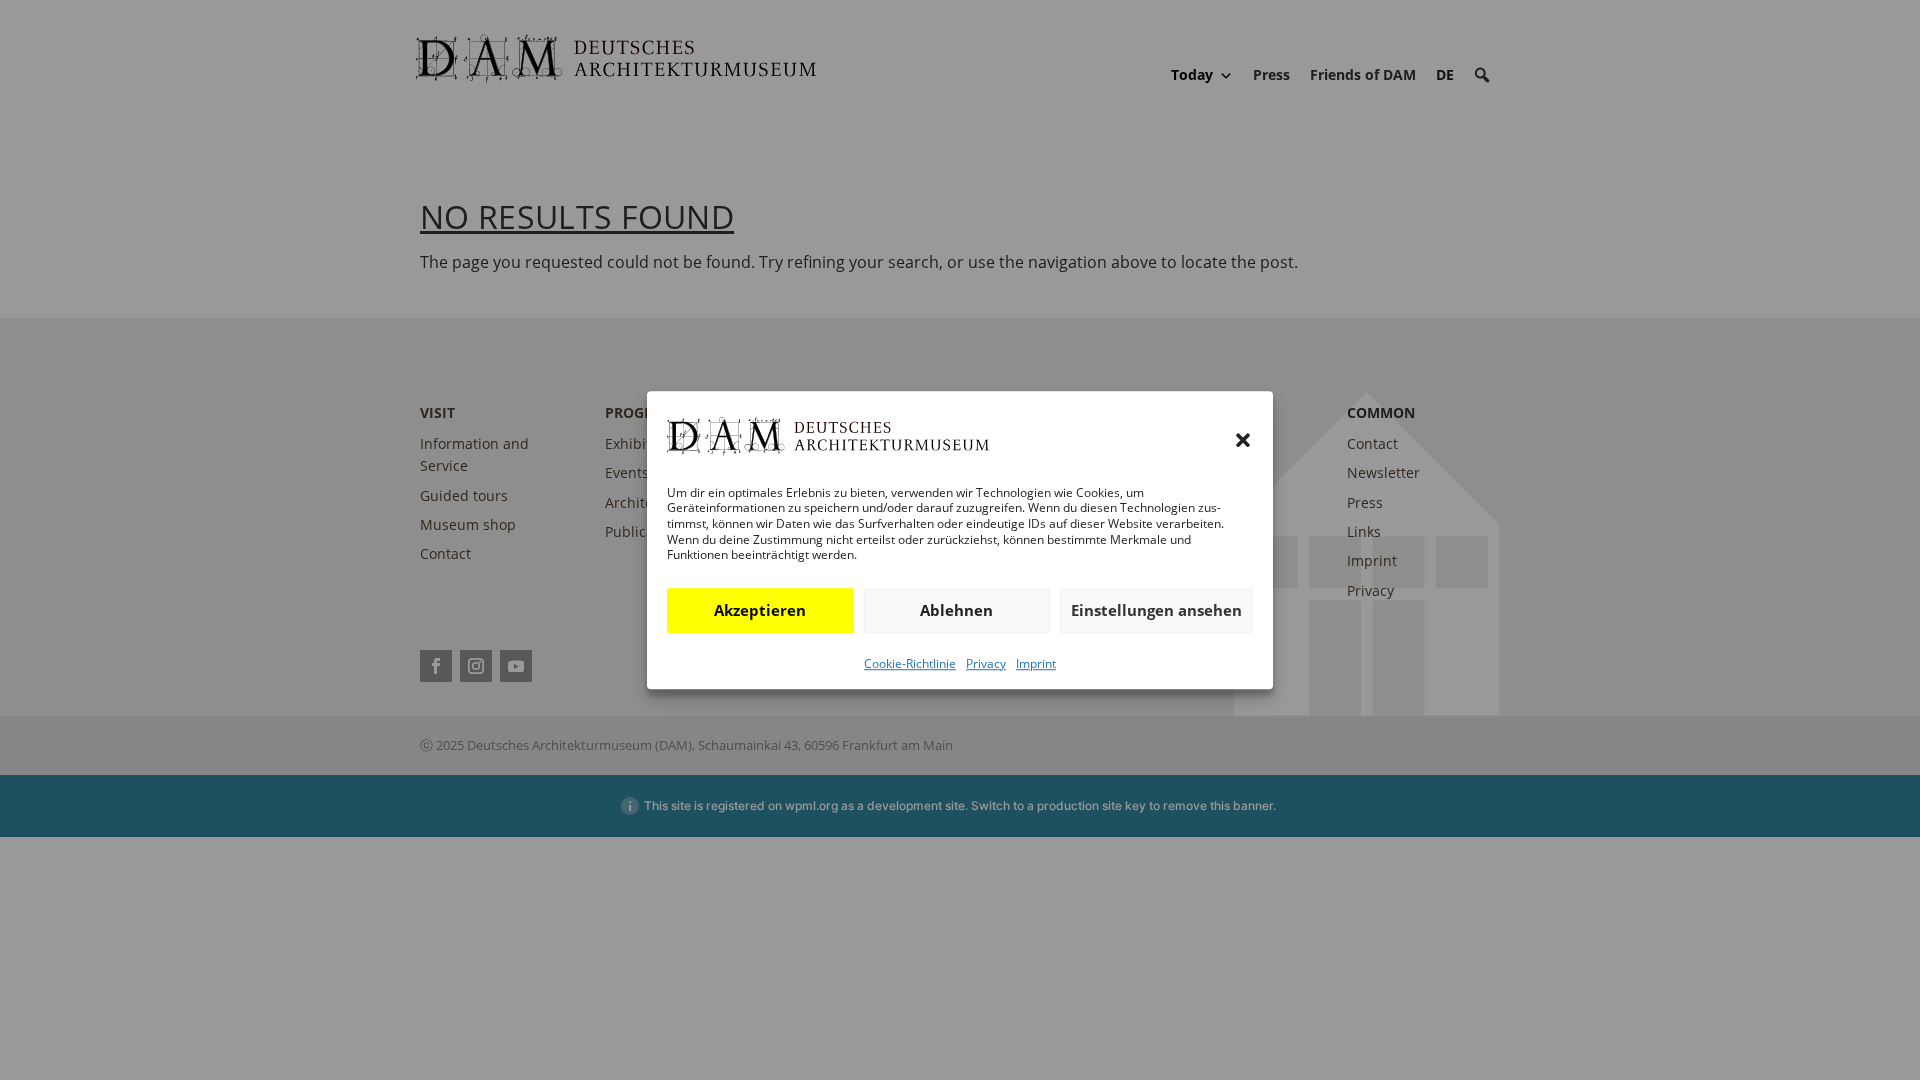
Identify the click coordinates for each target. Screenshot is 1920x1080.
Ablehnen (956, 610)
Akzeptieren (760, 610)
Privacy (986, 663)
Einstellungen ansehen (1156, 610)
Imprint (1036, 663)
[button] (1243, 441)
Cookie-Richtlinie (910, 663)
